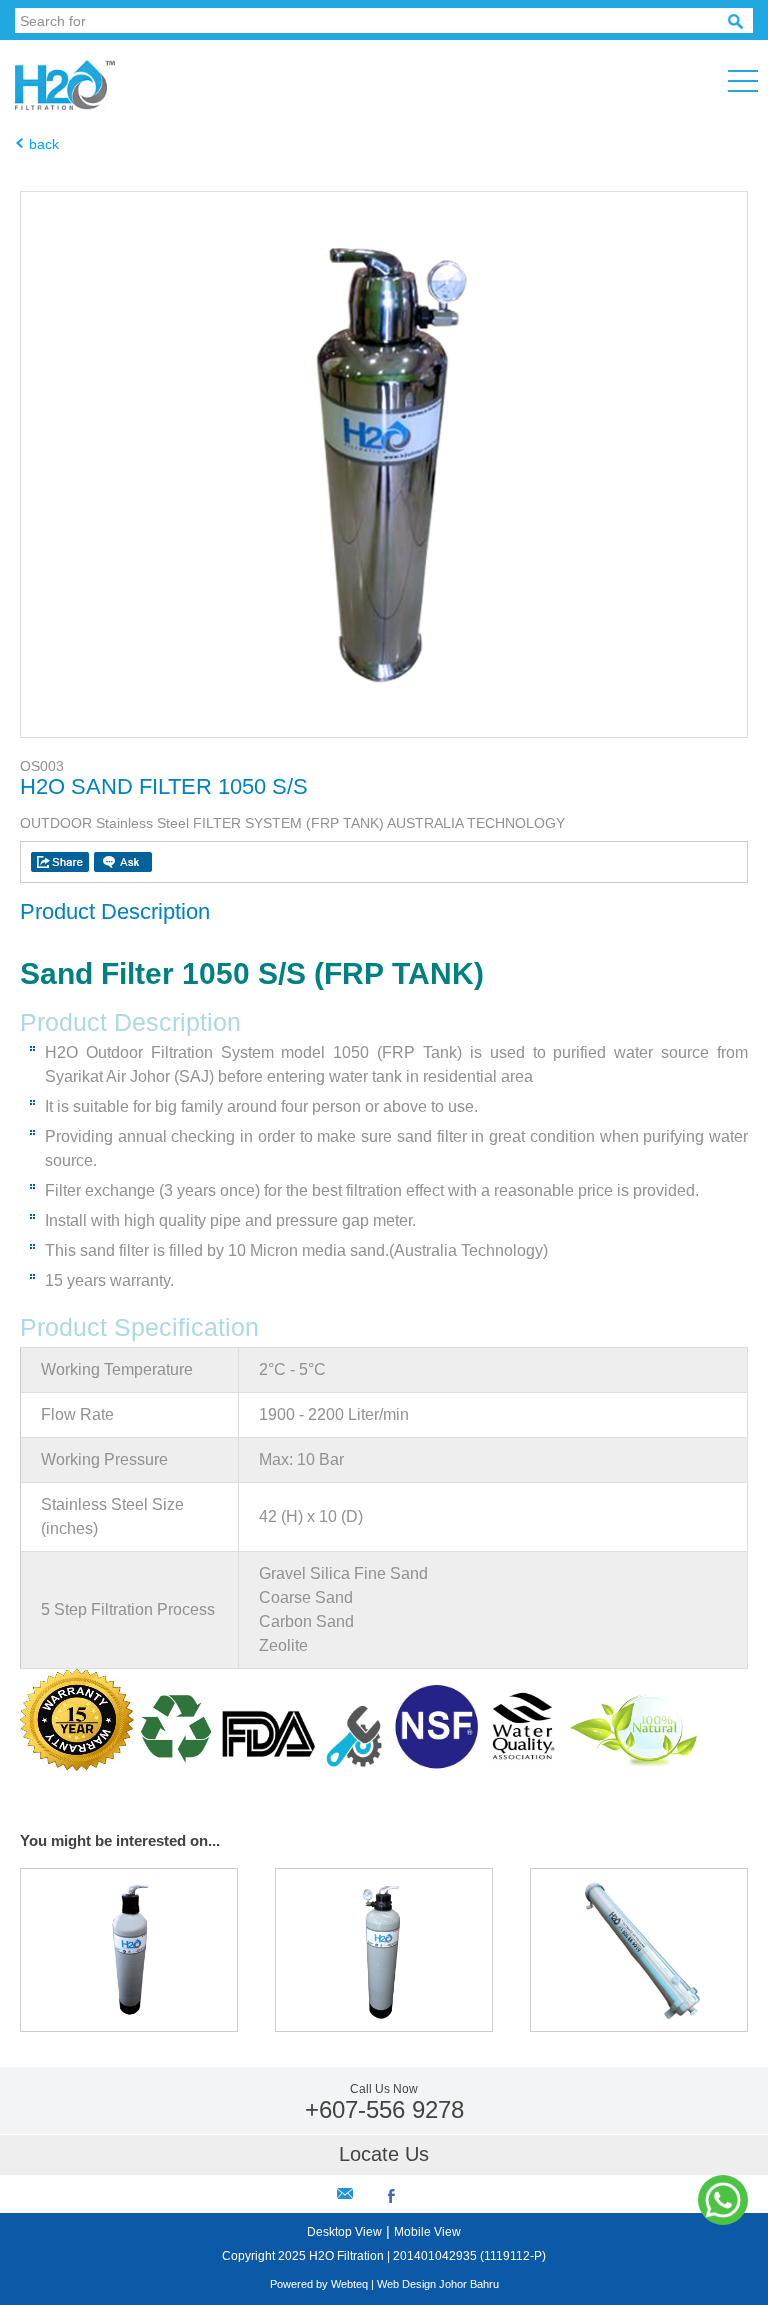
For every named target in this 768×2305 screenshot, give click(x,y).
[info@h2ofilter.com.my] (345, 2193)
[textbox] (371, 20)
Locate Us (384, 2154)
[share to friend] (60, 862)
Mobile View (427, 2232)
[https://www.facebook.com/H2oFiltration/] (392, 2198)
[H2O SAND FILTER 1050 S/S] (384, 732)
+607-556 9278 (384, 2109)
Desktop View (344, 2232)
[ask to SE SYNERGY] (123, 862)
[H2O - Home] (73, 105)
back (44, 144)
